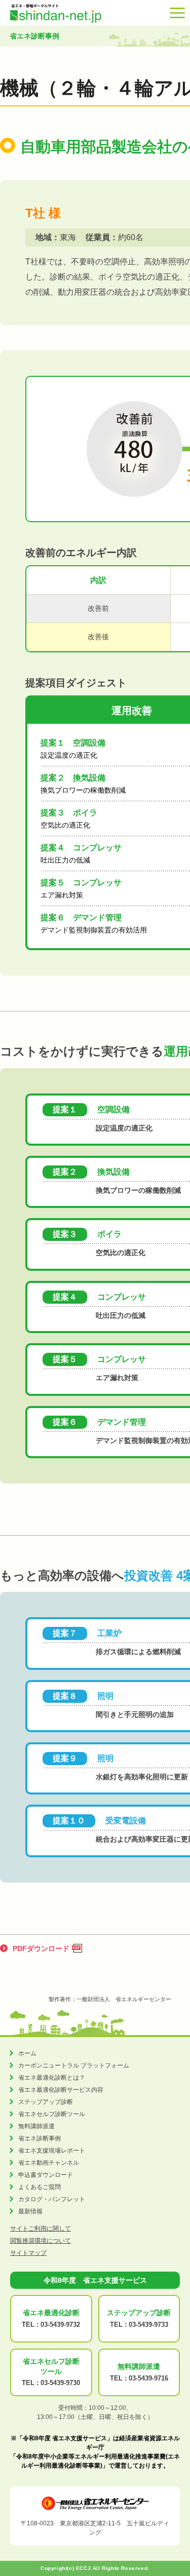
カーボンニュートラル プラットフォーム (74, 2065)
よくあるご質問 (40, 2187)
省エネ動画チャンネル (49, 2163)
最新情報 (30, 2211)
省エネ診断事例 (40, 2138)
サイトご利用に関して (41, 2229)
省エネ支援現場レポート (52, 2151)
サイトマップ (28, 2253)
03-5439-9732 (60, 2325)
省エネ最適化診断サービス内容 (61, 2090)
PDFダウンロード (41, 1948)
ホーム (27, 2053)
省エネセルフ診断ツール (52, 2114)
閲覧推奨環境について (41, 2241)
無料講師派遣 (36, 2126)
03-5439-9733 (148, 2325)
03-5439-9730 (60, 2383)
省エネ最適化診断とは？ (52, 2078)
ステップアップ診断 (46, 2102)
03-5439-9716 (148, 2378)
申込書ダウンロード (46, 2175)
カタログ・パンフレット (52, 2199)
